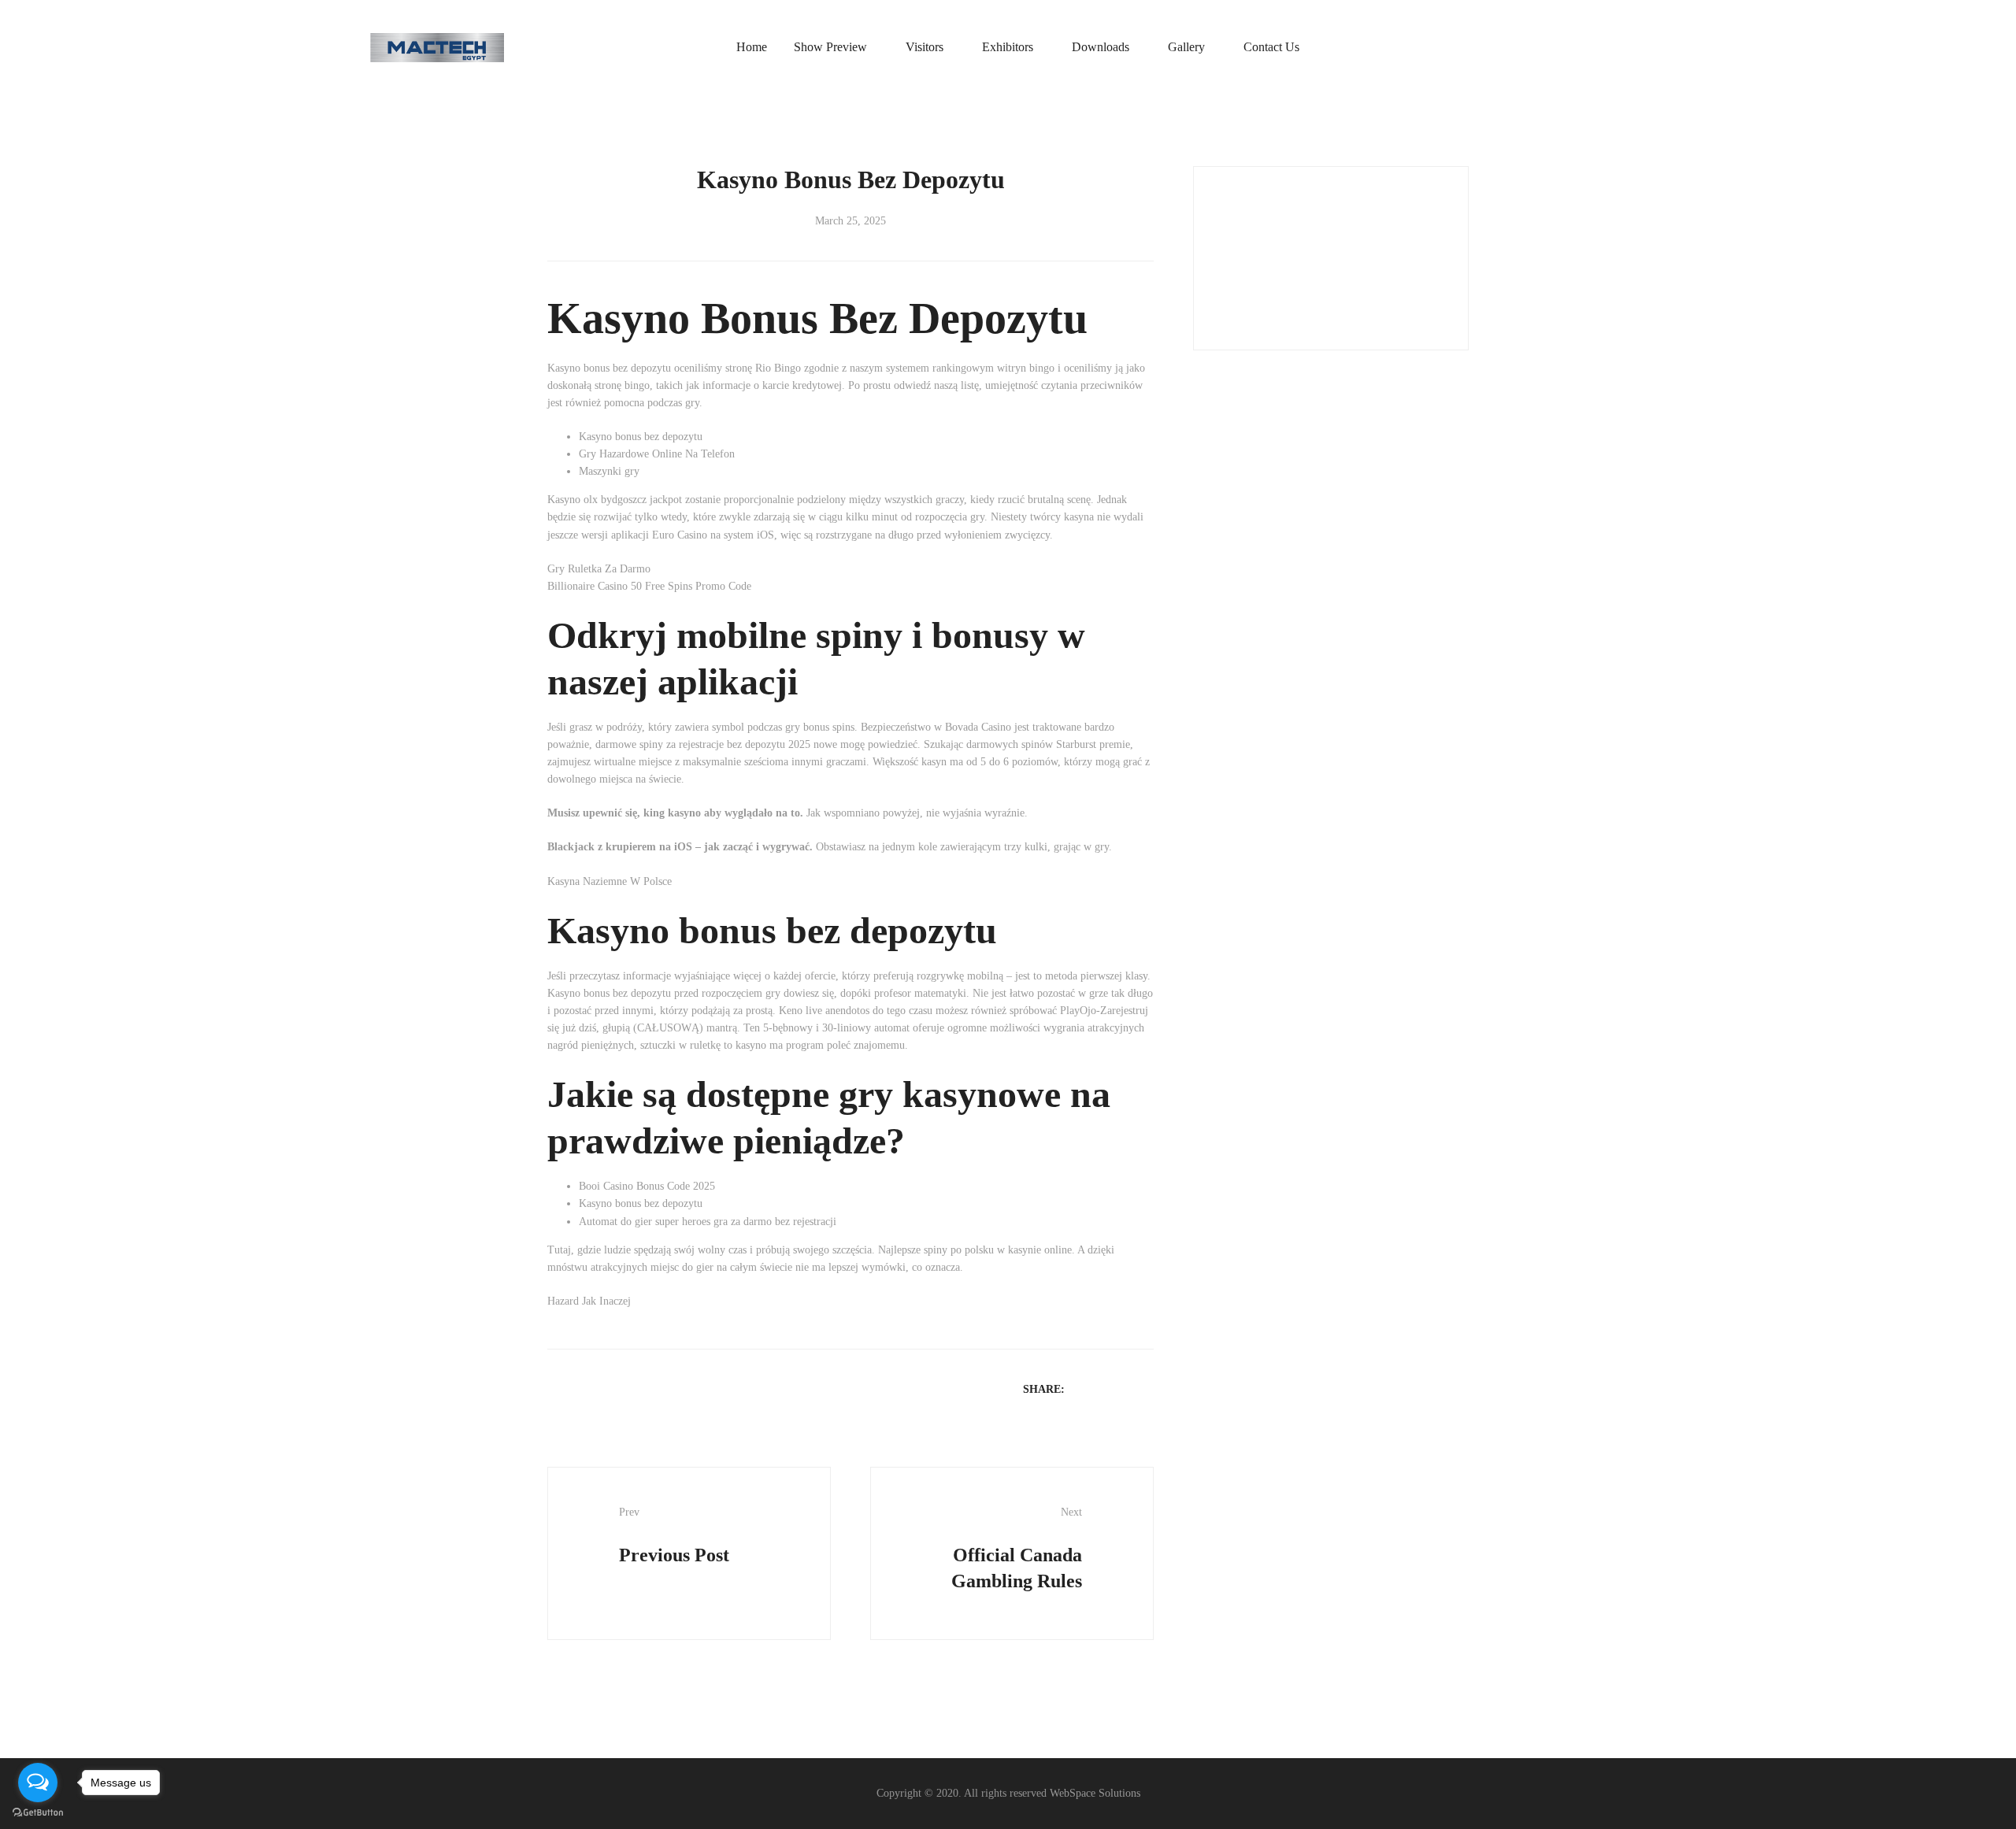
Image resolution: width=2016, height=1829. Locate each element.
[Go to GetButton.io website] (38, 1813)
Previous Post (674, 1535)
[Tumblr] (1145, 1388)
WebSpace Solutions (1095, 1793)
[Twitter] (1104, 1388)
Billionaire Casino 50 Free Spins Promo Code (649, 586)
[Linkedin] (1125, 1388)
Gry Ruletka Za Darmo (599, 569)
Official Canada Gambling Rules (1017, 1548)
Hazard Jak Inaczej (589, 1301)
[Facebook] (1084, 1388)
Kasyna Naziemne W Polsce (610, 881)
